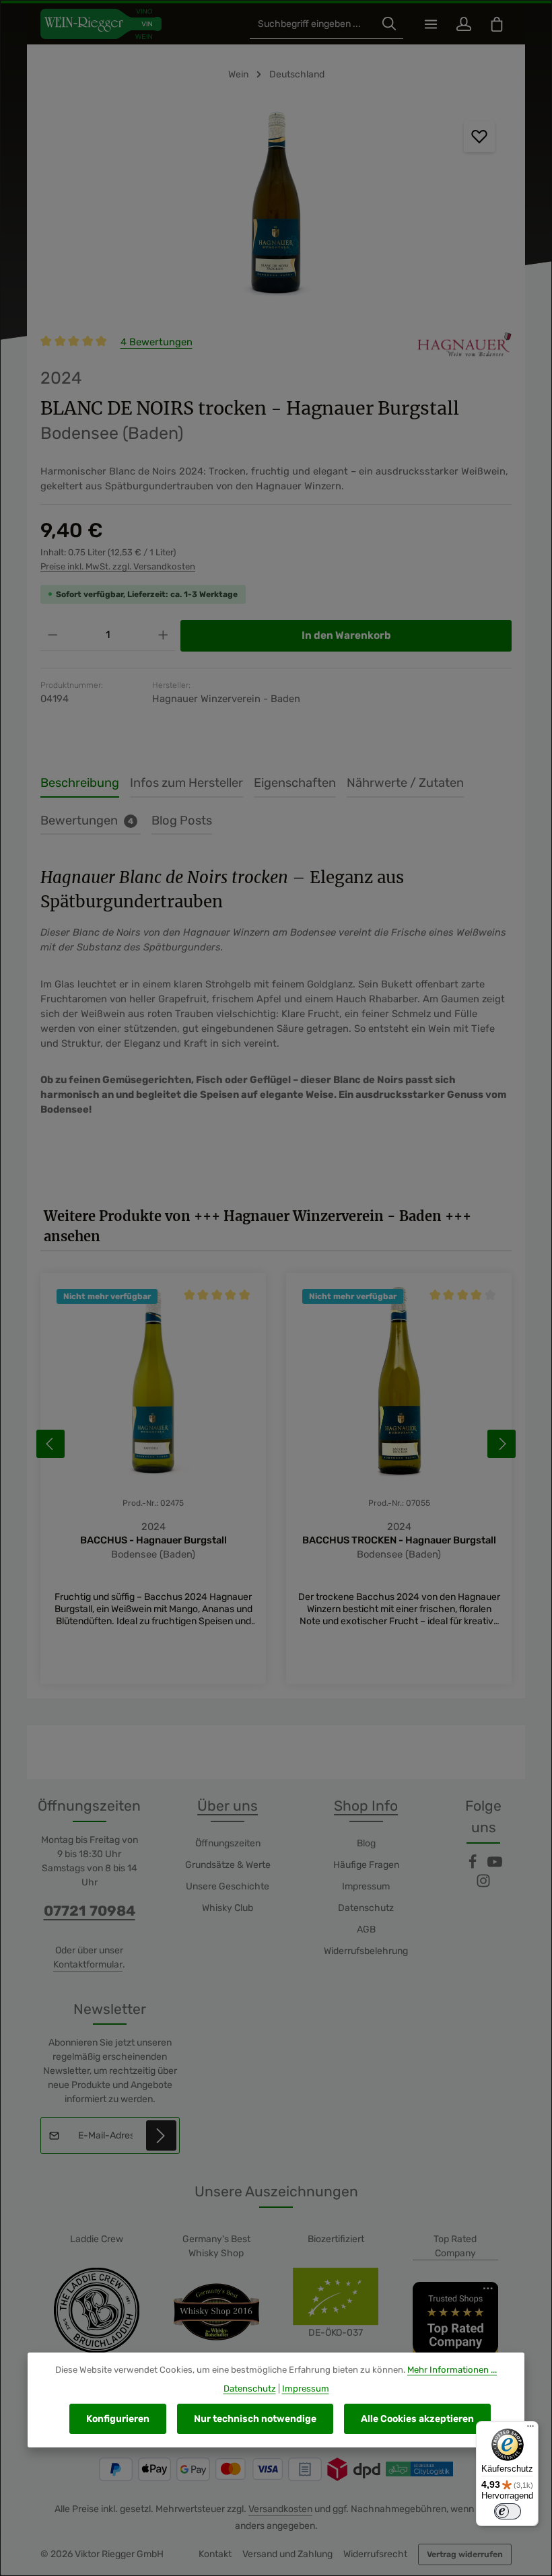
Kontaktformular (88, 1964)
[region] (276, 206)
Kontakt (215, 2554)
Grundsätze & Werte (228, 1865)
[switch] (508, 2511)
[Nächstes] (502, 1444)
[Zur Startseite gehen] (101, 24)
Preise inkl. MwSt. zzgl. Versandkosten (118, 566)
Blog (366, 1843)
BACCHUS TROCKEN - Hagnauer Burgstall (399, 1540)
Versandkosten (280, 2509)
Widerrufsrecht (375, 2554)
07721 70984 (90, 1911)
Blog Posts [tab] (182, 821)
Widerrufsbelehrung (366, 1951)
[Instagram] (483, 1885)
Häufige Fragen (366, 1865)
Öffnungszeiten (228, 1843)
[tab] (80, 784)
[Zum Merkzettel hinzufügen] (479, 137)
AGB (366, 1929)
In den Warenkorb (346, 635)
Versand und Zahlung (287, 2554)
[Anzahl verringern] (53, 635)
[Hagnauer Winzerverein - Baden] (464, 344)
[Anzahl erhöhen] (163, 635)
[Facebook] (474, 1866)
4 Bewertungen (157, 342)
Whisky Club (228, 1908)
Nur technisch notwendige (255, 2419)
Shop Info (366, 1806)
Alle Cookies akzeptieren (417, 2419)
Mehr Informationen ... (452, 2370)
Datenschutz (366, 1908)
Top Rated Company (455, 2246)
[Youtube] (495, 1866)
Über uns (228, 1806)
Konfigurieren (118, 2419)
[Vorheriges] (50, 1444)
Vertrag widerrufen (465, 2554)
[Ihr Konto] (463, 24)
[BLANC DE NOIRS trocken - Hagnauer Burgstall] (276, 206)
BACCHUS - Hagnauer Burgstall (153, 1540)
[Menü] (430, 24)
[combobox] (313, 24)
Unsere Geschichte (228, 1886)
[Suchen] (389, 24)
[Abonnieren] (161, 2135)
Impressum (366, 1886)
